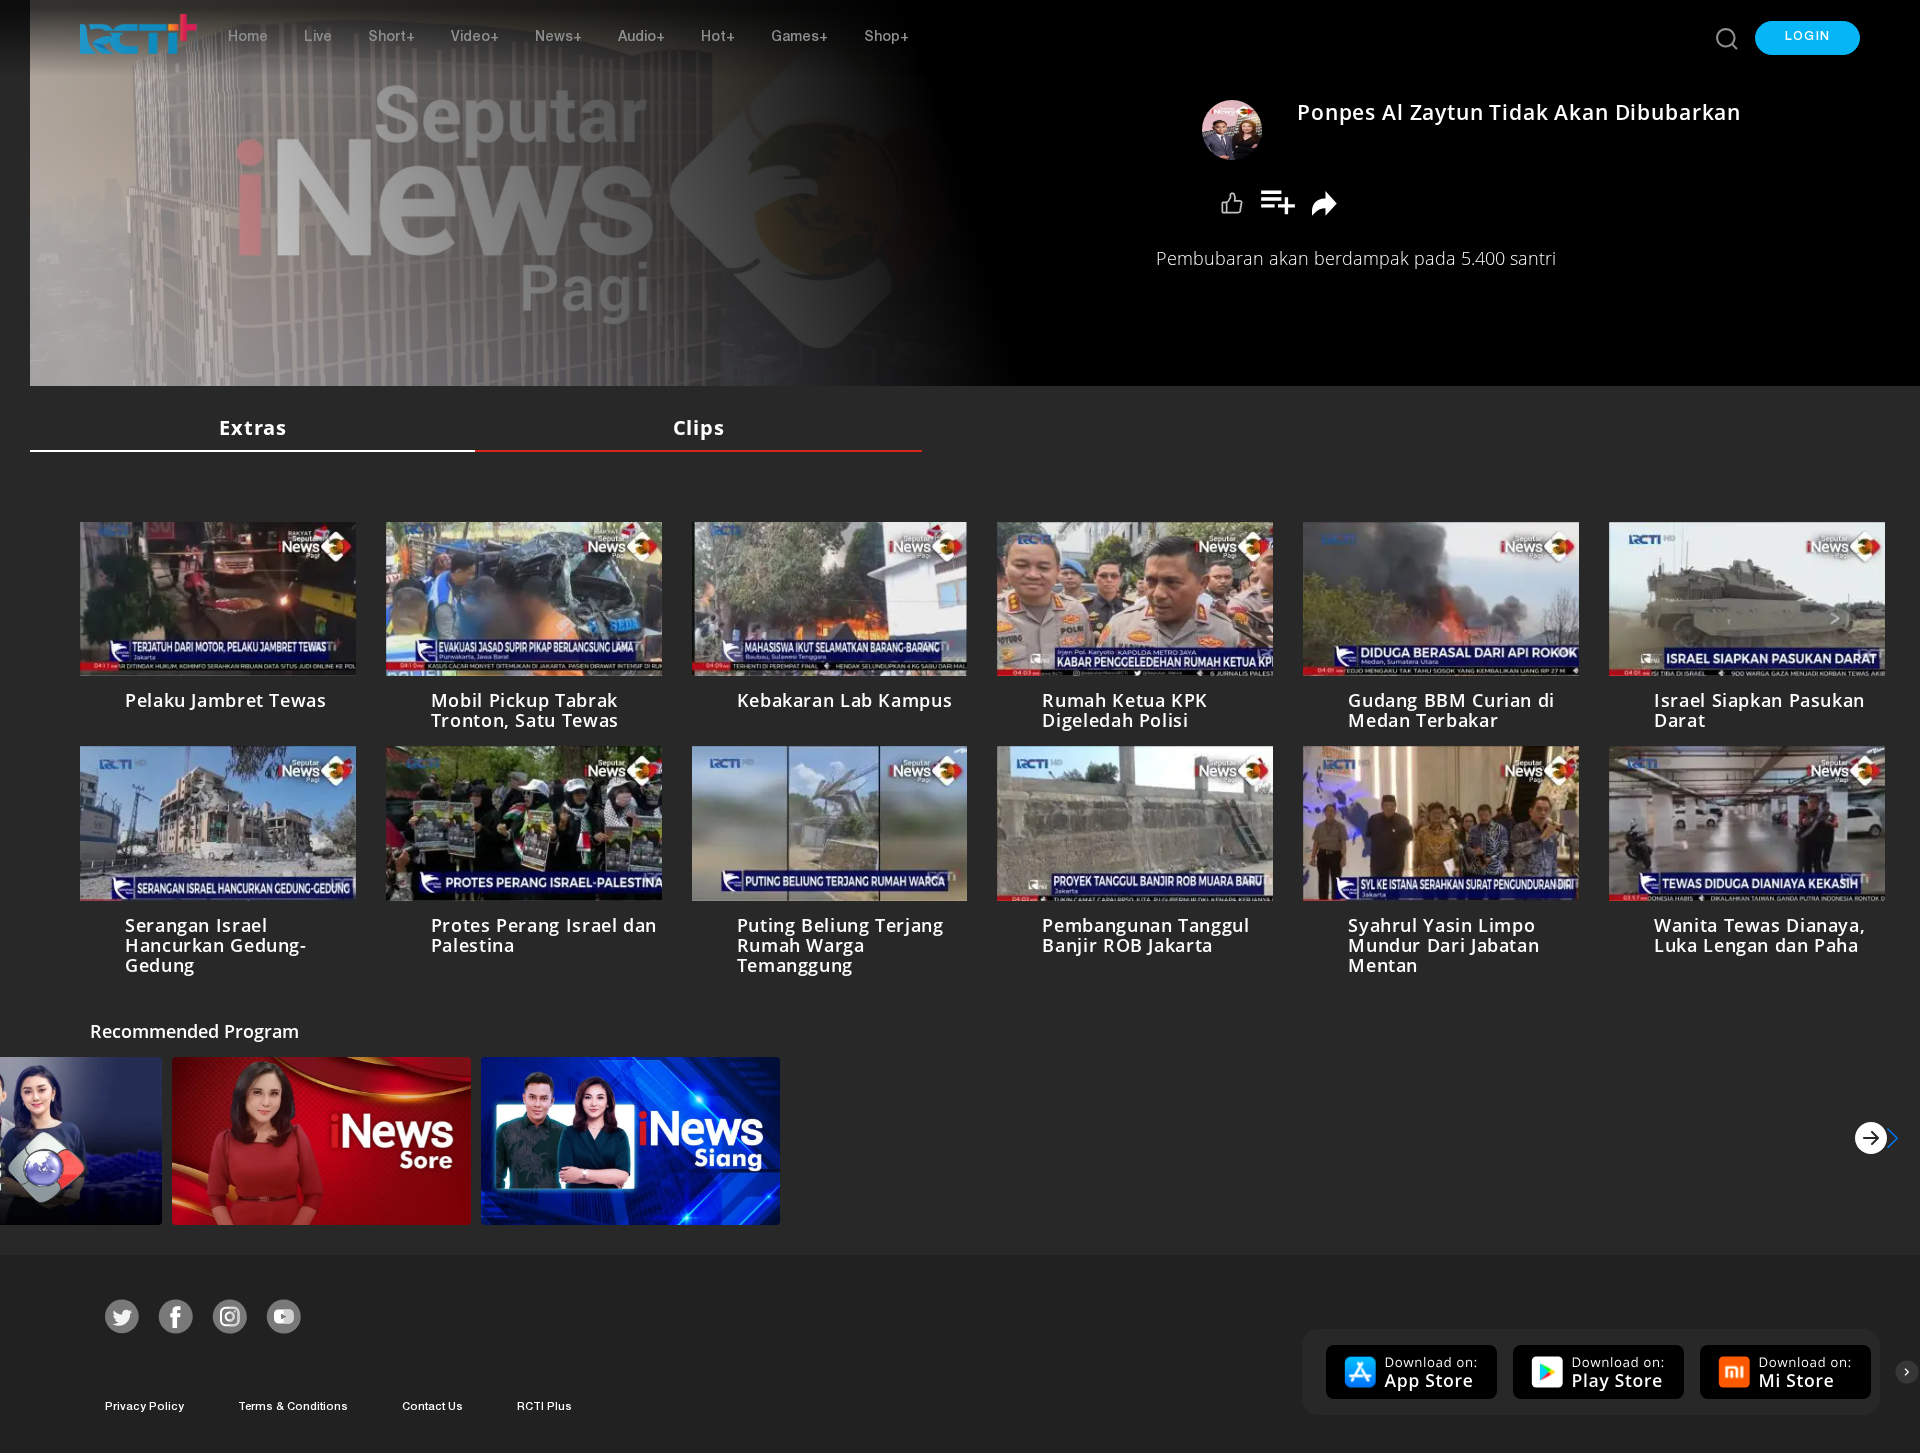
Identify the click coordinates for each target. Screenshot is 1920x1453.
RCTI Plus (544, 1403)
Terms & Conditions (293, 1403)
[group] (1409, 1368)
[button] (1807, 38)
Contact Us (432, 1403)
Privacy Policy (144, 1403)
